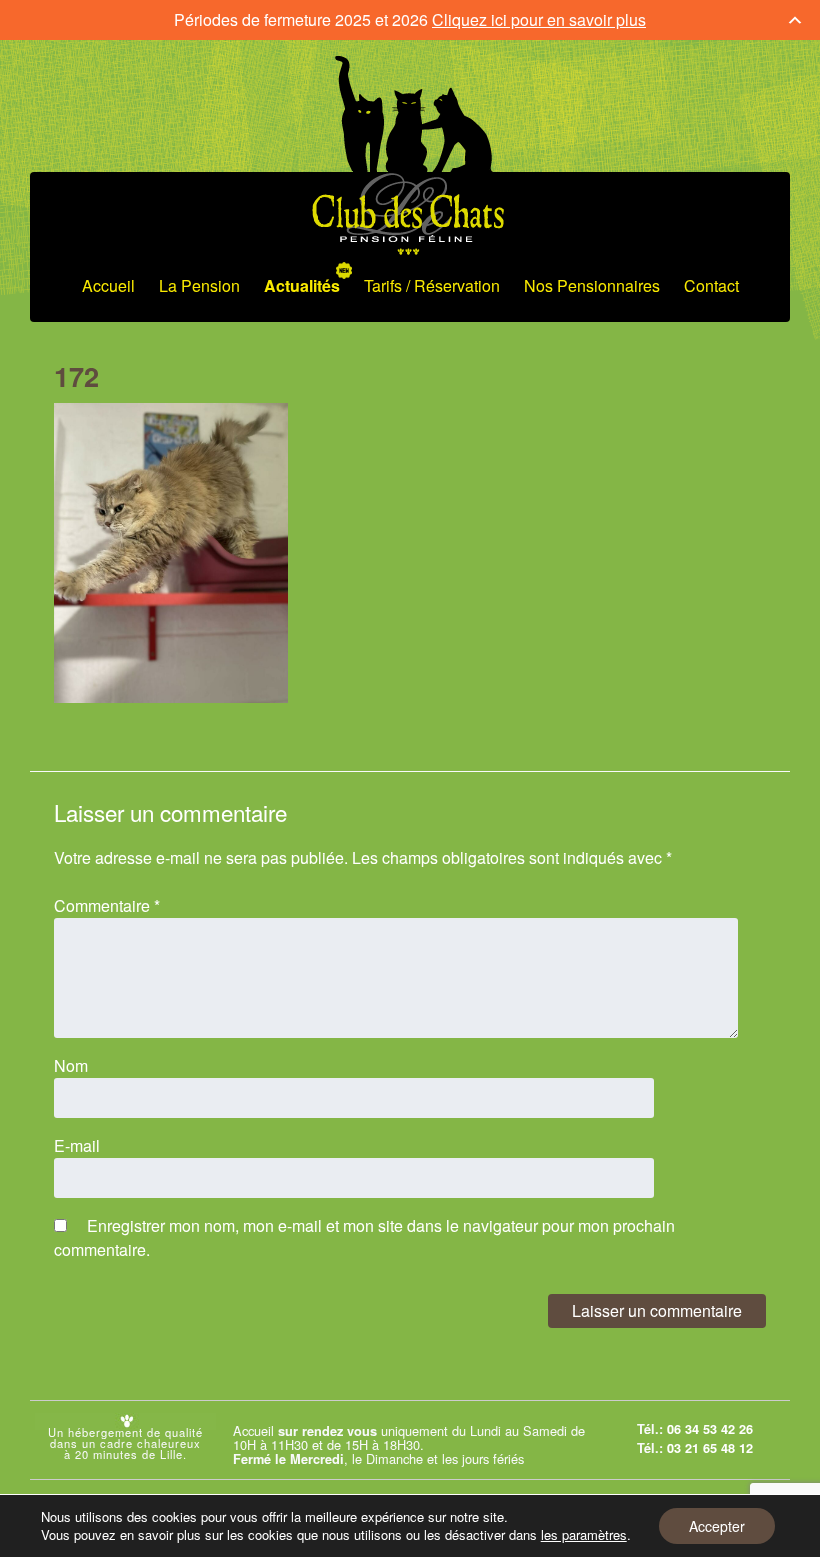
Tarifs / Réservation (432, 285)
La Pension (199, 285)
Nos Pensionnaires (592, 285)
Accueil (108, 285)
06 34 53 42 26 (710, 1429)
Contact (711, 285)
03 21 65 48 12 (710, 1448)
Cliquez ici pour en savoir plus (539, 19)
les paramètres (584, 1535)
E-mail (77, 1145)
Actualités (302, 285)
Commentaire (107, 905)
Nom (71, 1065)
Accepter (717, 1526)
